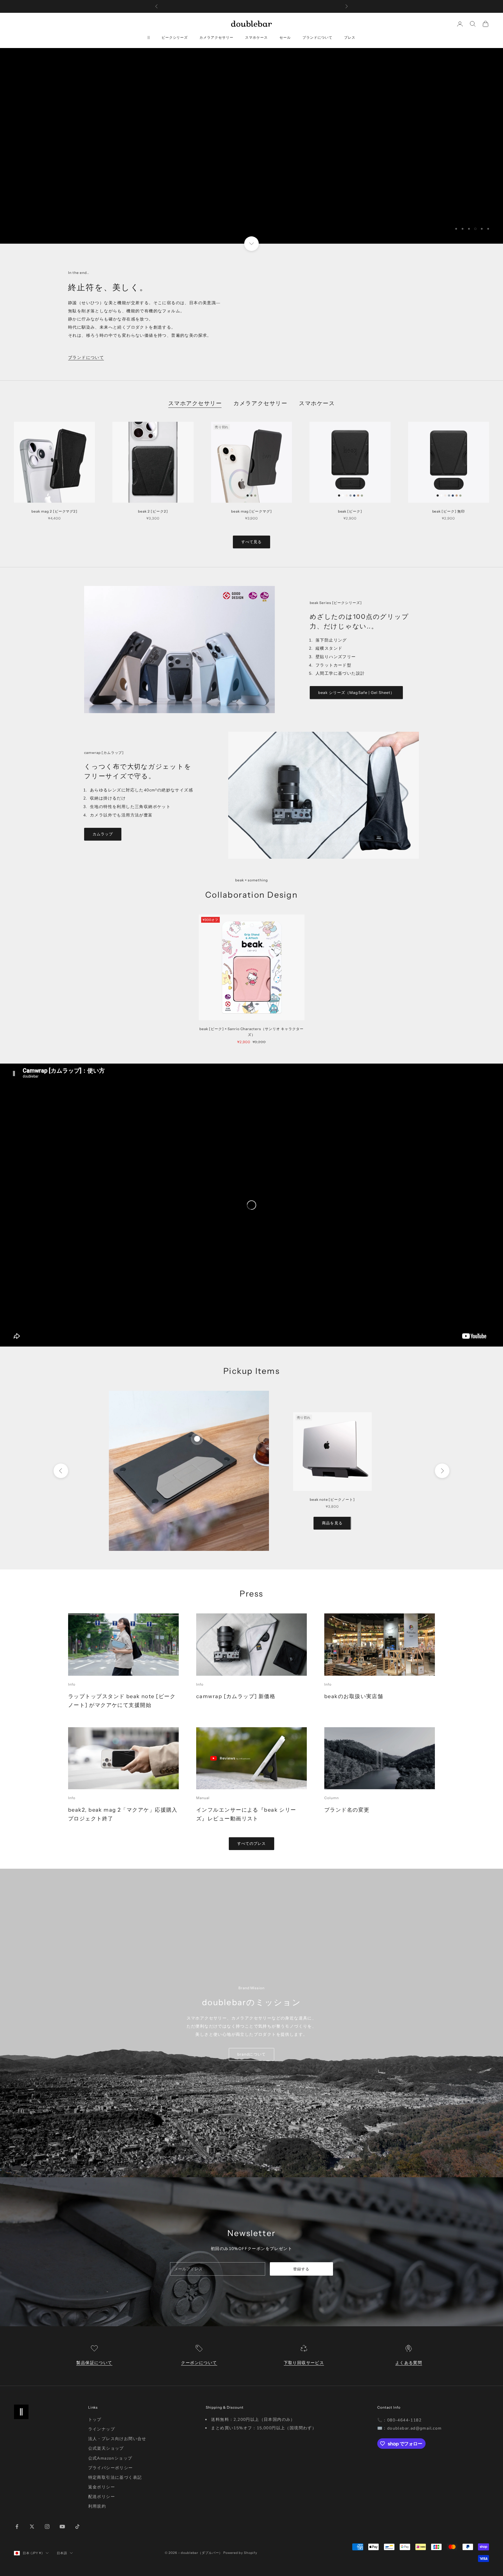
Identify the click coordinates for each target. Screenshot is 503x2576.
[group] (251, 146)
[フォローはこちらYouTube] (62, 2527)
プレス (350, 37)
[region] (251, 146)
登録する (301, 2269)
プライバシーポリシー (111, 2468)
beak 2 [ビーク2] (153, 511)
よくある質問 (409, 2363)
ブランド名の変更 (347, 1810)
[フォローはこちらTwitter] (32, 2527)
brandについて (251, 2054)
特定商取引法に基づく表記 (115, 2477)
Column (332, 1798)
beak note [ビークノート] (332, 1499)
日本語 (62, 2553)
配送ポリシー (102, 2497)
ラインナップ (102, 2429)
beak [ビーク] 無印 (449, 511)
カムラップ (103, 834)
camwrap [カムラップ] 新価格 (236, 1696)
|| (149, 37)
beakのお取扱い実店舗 (354, 1696)
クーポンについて (199, 2363)
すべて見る (251, 542)
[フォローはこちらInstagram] (47, 2527)
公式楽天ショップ (106, 2448)
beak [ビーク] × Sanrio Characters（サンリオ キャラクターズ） (251, 1032)
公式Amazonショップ (110, 2458)
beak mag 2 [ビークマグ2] (54, 511)
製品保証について (94, 2363)
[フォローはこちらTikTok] (77, 2527)
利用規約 (97, 2506)
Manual (203, 1798)
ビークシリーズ (175, 37)
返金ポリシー (102, 2487)
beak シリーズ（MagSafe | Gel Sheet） (356, 692)
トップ (95, 2420)
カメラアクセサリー (216, 37)
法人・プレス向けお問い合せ (117, 2439)
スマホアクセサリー (195, 403)
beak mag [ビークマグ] (251, 511)
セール (285, 37)
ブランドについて (318, 37)
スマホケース (256, 37)
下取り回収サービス (304, 2363)
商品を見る (332, 1523)
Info (72, 1684)
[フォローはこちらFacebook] (17, 2527)
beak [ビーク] (350, 511)
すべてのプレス (251, 1843)
